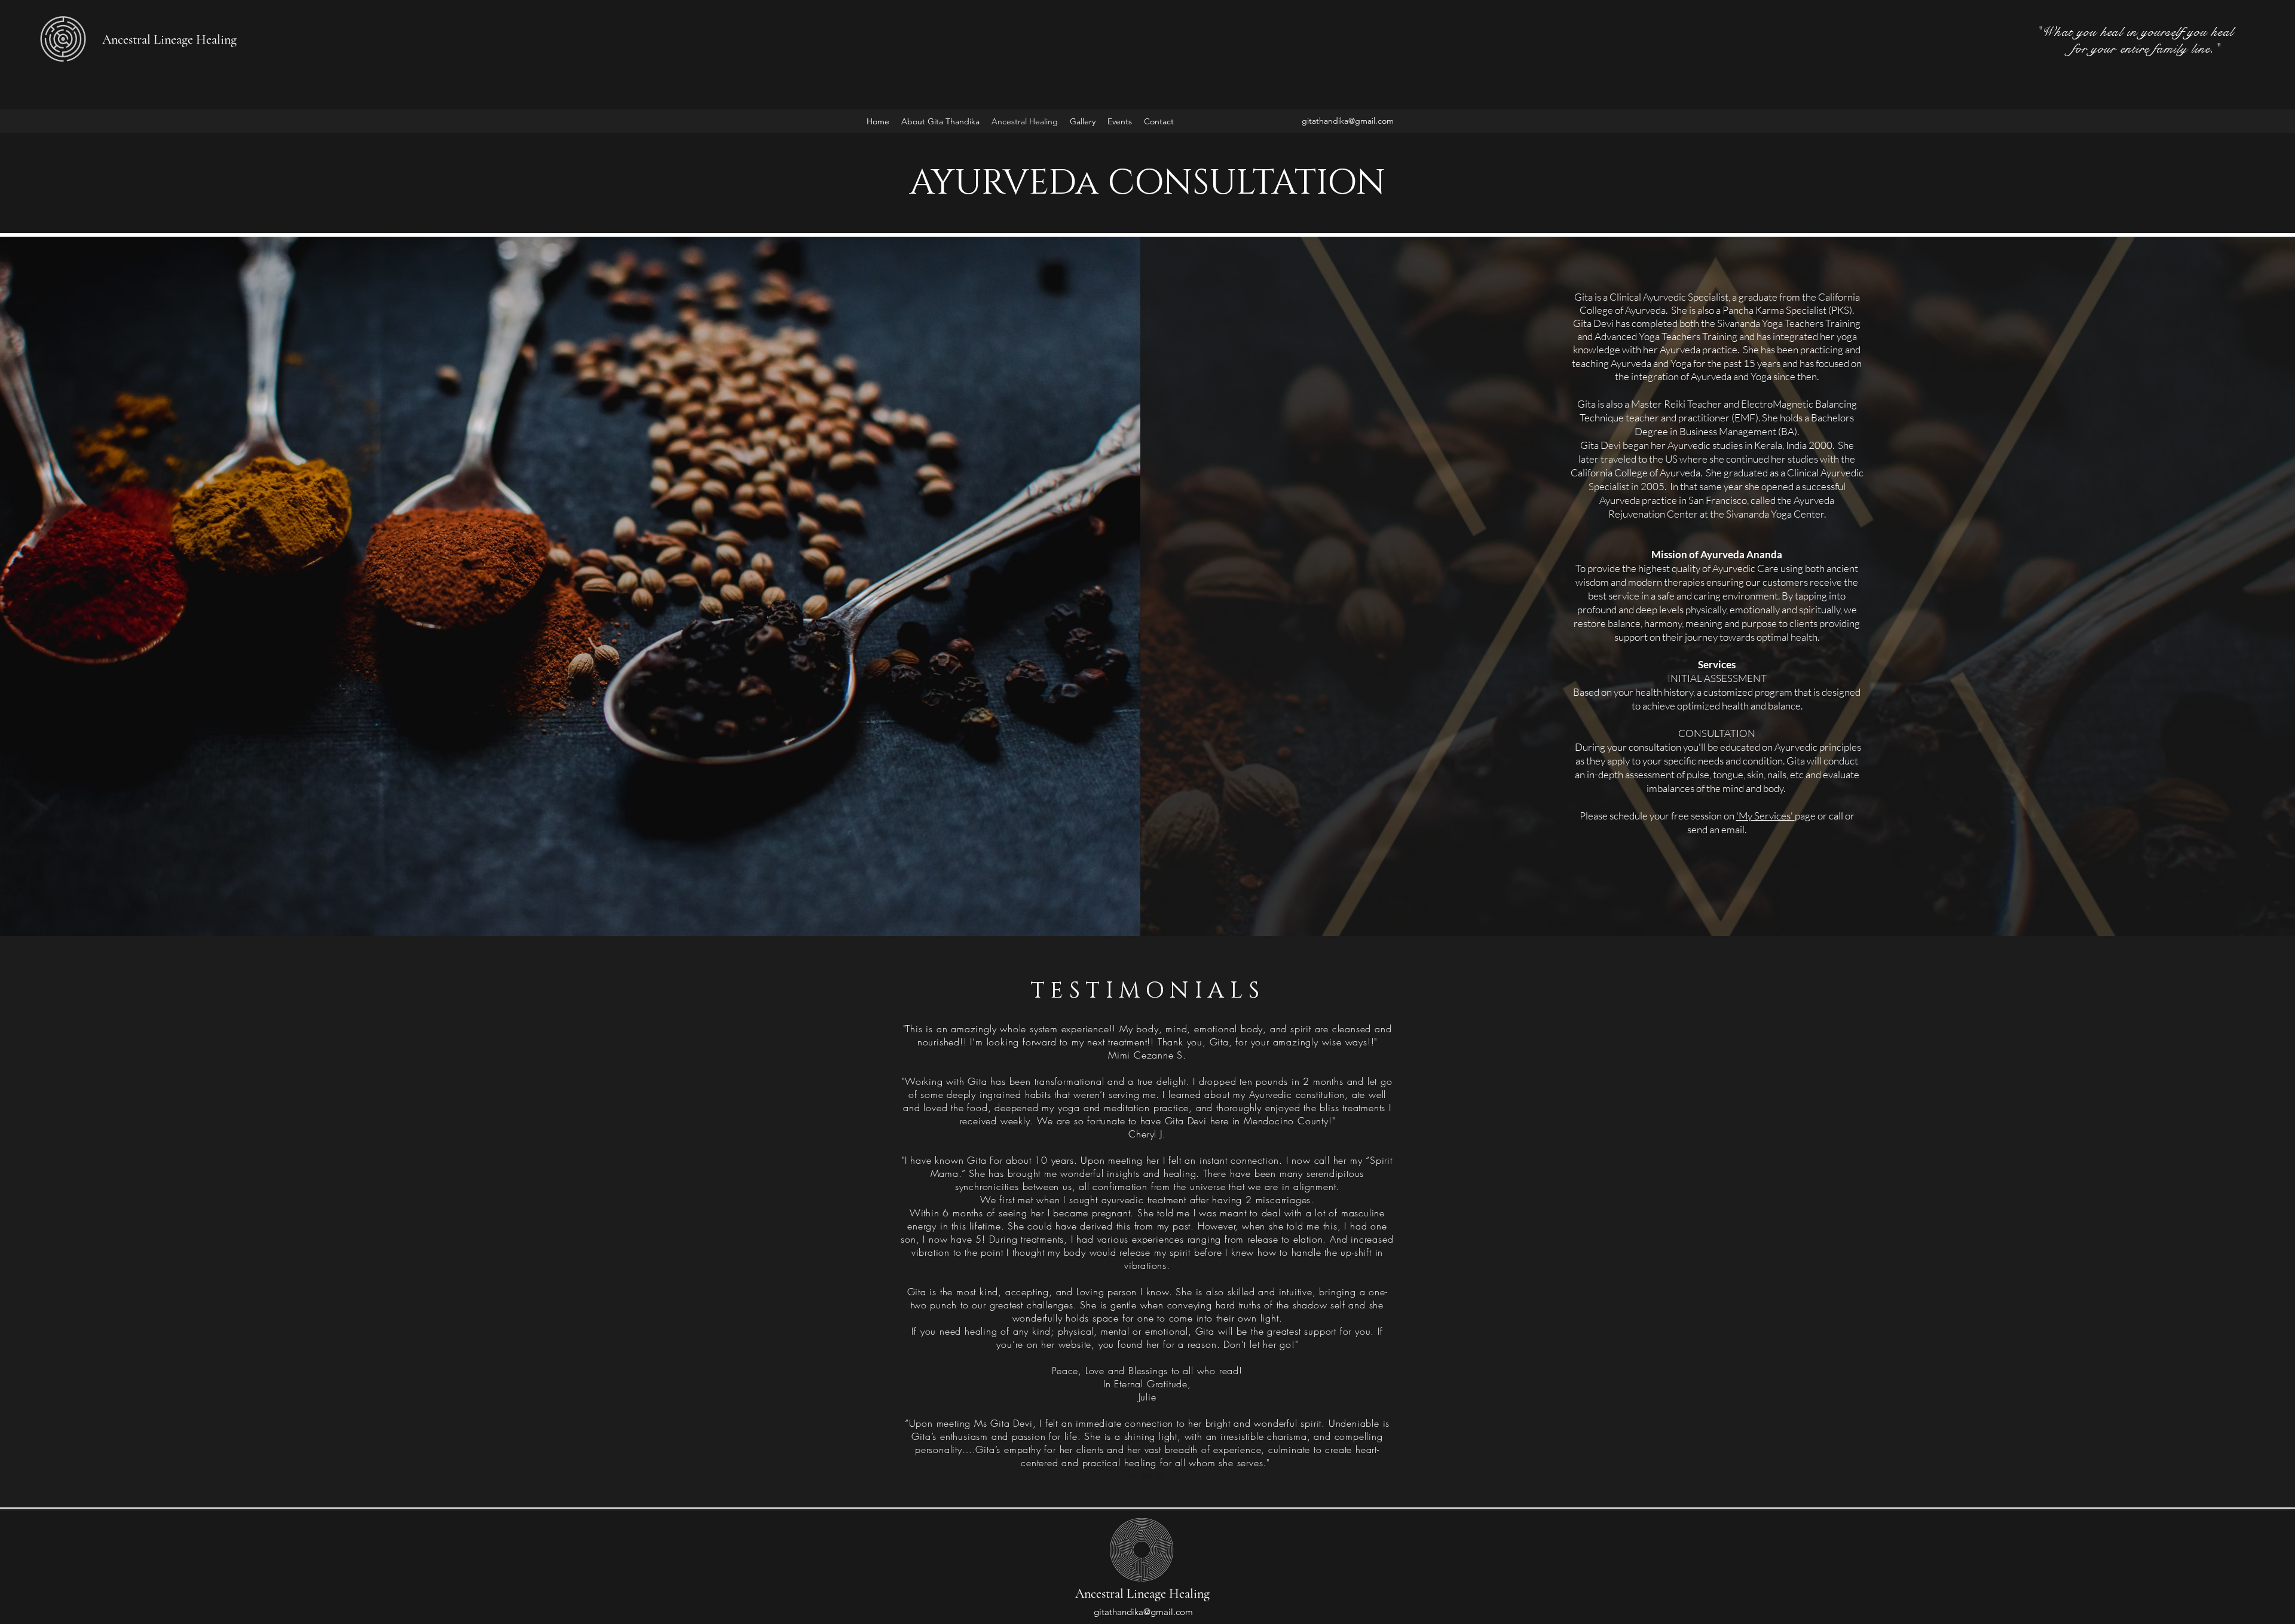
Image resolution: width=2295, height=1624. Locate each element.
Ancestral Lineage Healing (169, 39)
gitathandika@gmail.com (1348, 121)
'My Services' (1765, 816)
